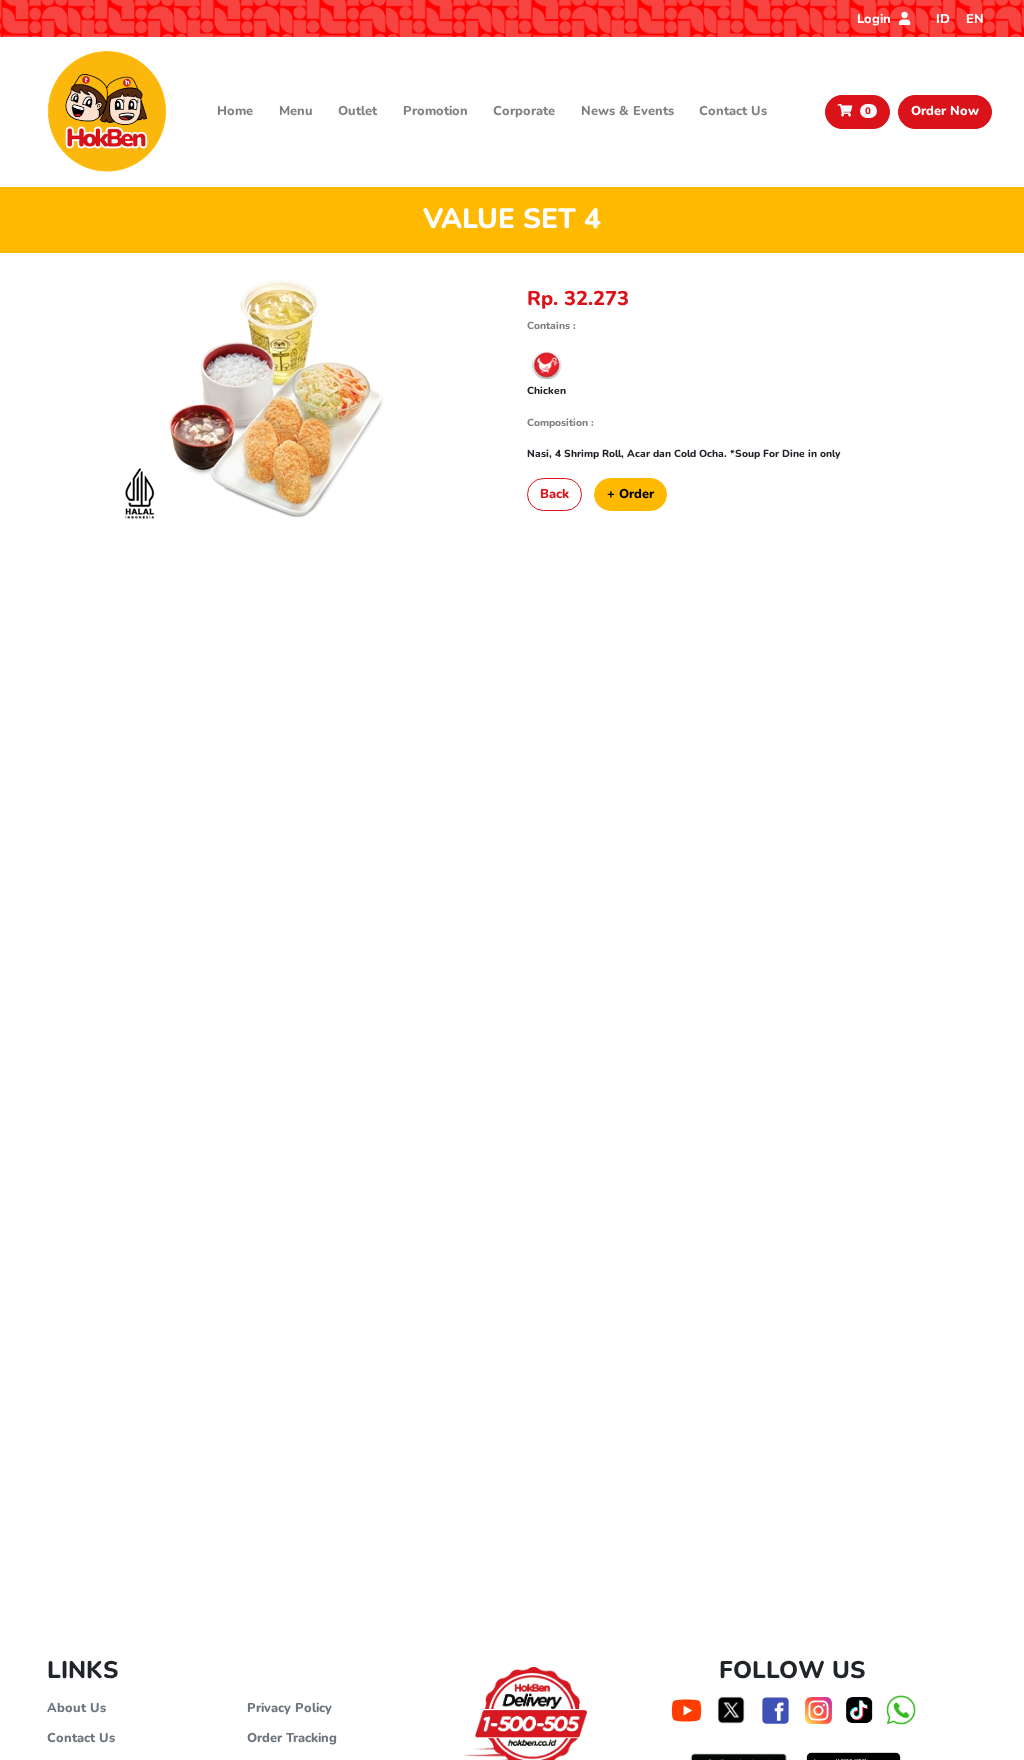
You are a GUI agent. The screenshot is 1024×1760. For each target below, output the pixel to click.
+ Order (630, 494)
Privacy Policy (289, 1708)
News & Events (627, 111)
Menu (296, 111)
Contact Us (733, 111)
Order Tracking (292, 1738)
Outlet (357, 111)
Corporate (524, 111)
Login (876, 19)
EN (975, 19)
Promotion (435, 111)
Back (554, 494)
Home (235, 111)
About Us (76, 1708)
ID (943, 19)
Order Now (945, 111)
